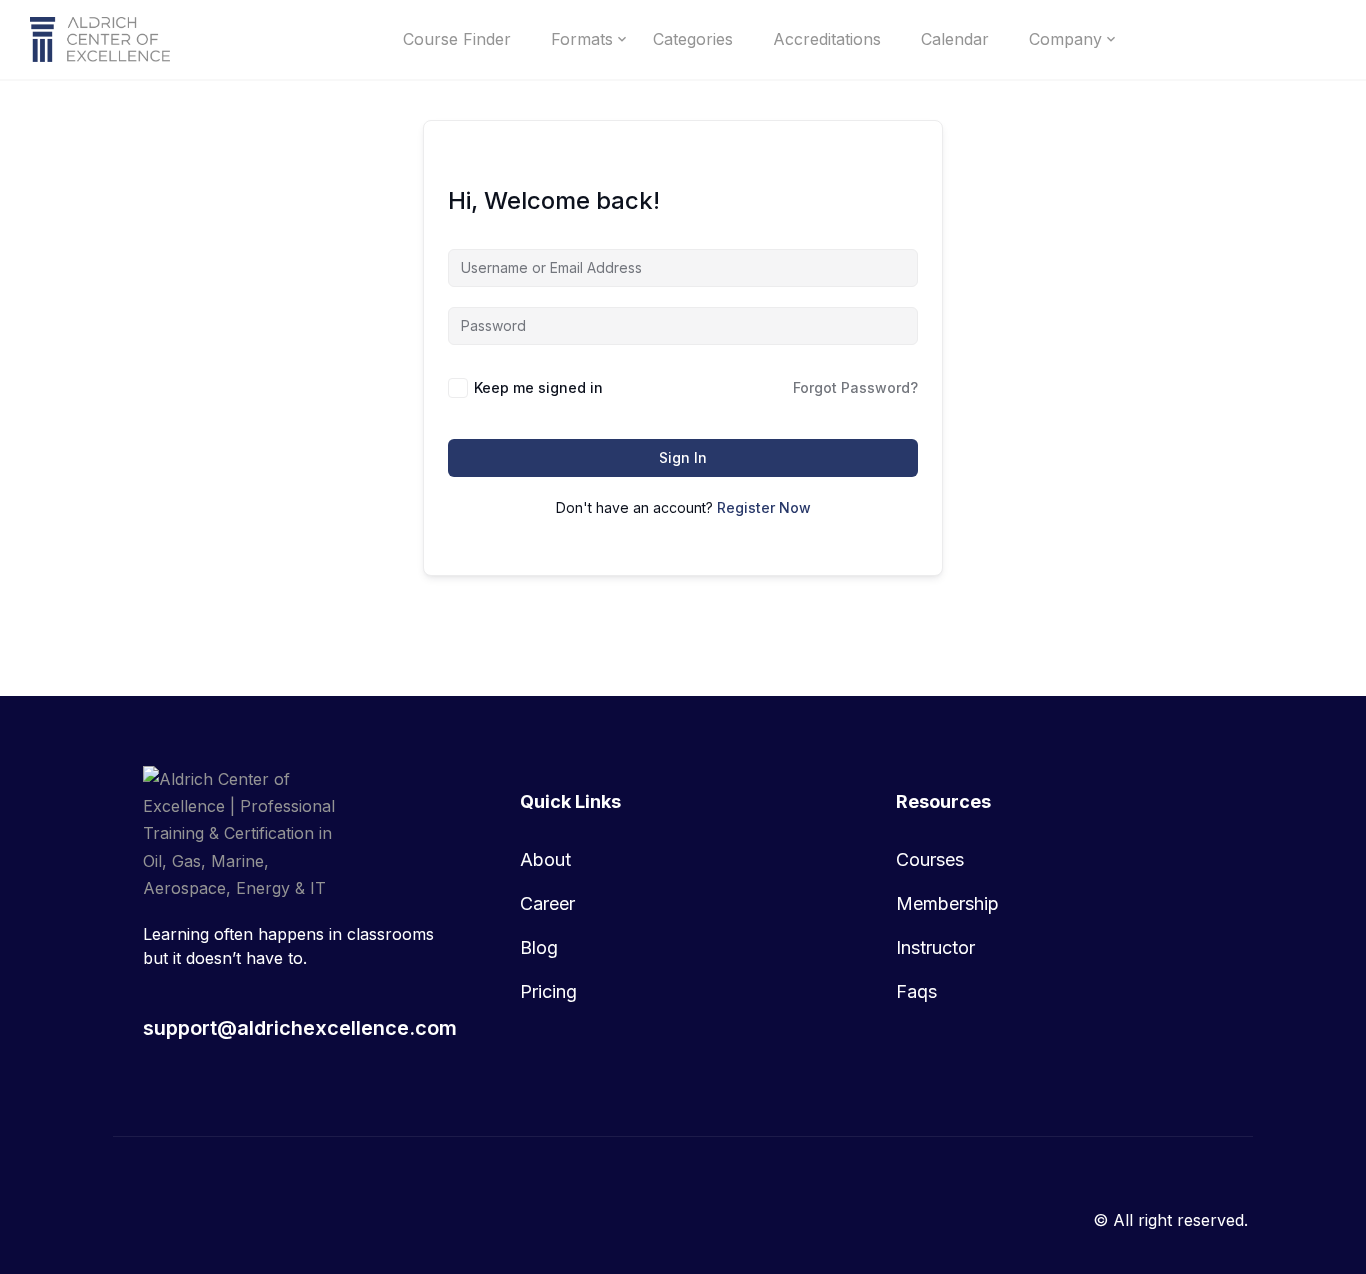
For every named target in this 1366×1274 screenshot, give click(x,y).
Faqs (916, 991)
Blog (539, 947)
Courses (930, 859)
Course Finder (457, 39)
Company (1065, 39)
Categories (693, 39)
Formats (582, 39)
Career (547, 903)
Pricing (548, 991)
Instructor (935, 947)
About (545, 859)
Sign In (683, 457)
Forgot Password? (855, 387)
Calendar (955, 39)
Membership (947, 903)
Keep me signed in (538, 387)
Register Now (764, 507)
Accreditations (827, 39)
